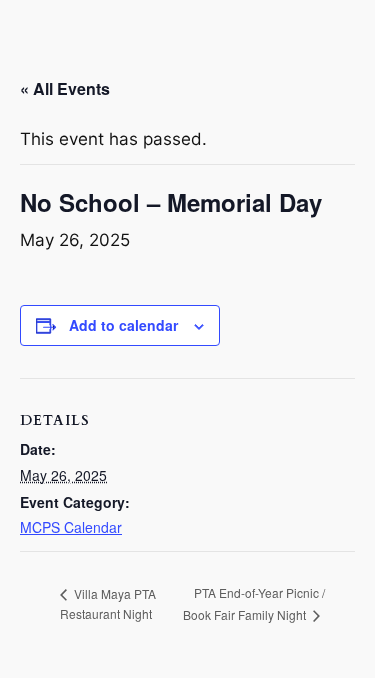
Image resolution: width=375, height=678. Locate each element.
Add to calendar (123, 325)
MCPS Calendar (71, 527)
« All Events (65, 88)
